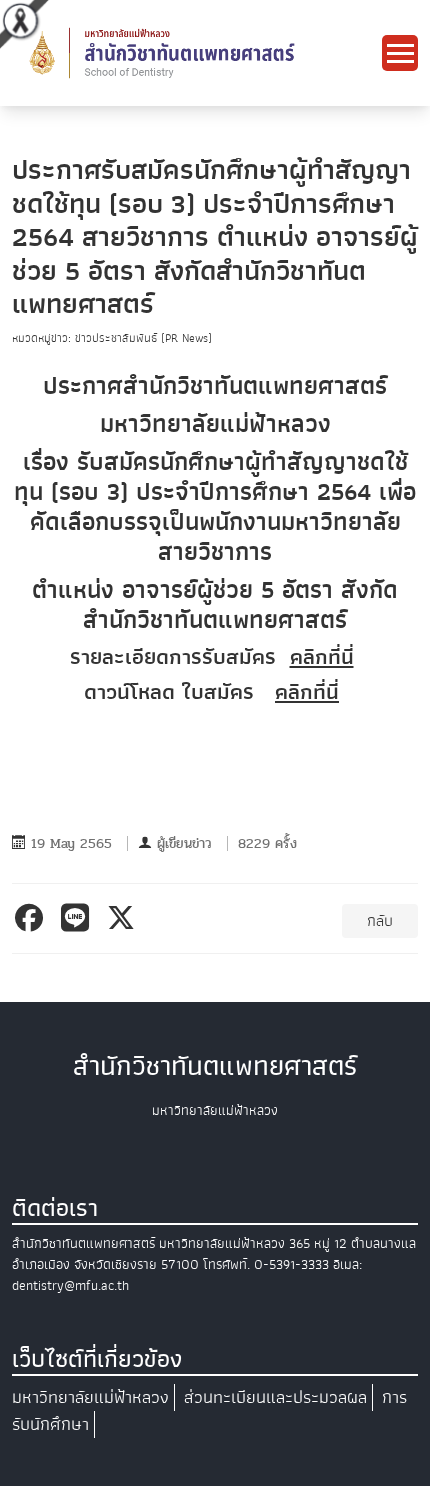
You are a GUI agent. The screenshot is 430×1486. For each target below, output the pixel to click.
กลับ (380, 921)
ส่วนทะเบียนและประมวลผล (275, 1397)
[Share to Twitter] (124, 918)
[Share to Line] (78, 918)
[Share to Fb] (32, 918)
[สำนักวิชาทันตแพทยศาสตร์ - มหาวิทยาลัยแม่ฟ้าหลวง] (197, 51)
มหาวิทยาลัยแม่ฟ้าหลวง (90, 1397)
